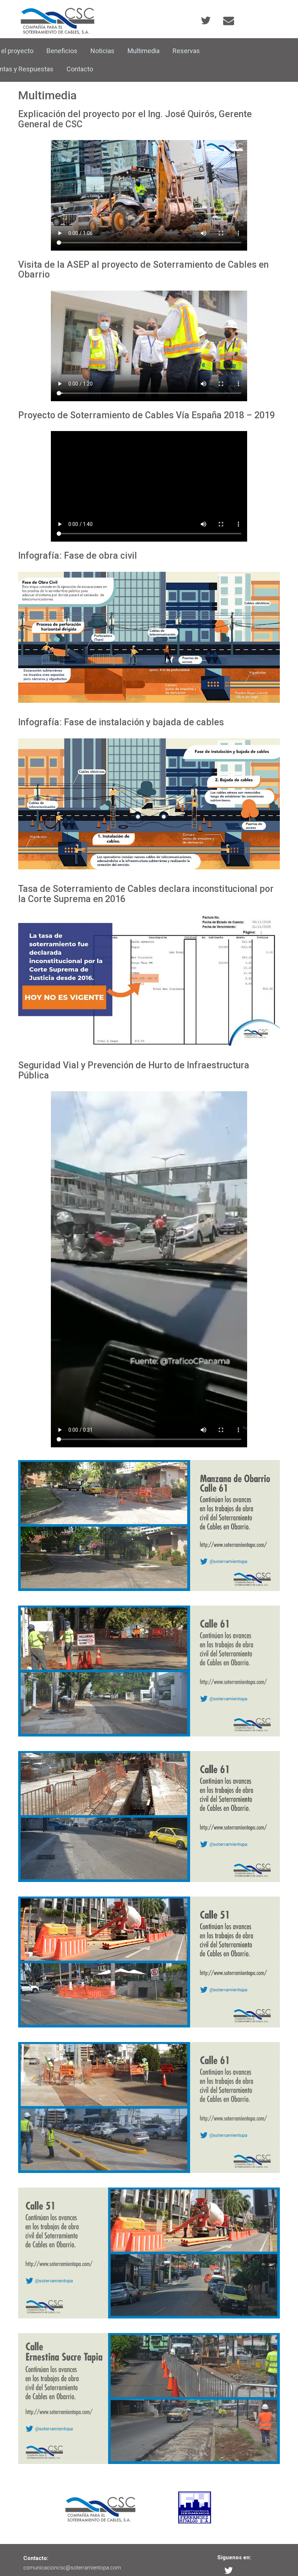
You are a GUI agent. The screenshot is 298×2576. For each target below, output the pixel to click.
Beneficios (62, 51)
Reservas (186, 51)
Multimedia (144, 51)
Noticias (102, 51)
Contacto (80, 69)
